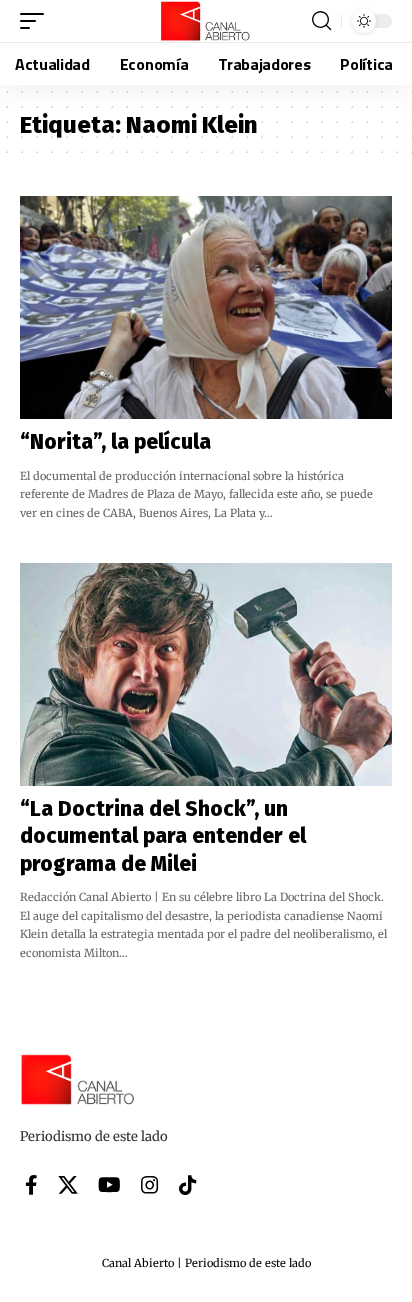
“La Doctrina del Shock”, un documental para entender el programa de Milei (163, 836)
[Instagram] (150, 1185)
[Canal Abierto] (206, 21)
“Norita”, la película (115, 442)
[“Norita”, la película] (206, 307)
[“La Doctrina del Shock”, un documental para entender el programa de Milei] (206, 674)
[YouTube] (109, 1185)
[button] (37, 21)
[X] (68, 1185)
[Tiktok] (188, 1185)
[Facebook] (31, 1185)
